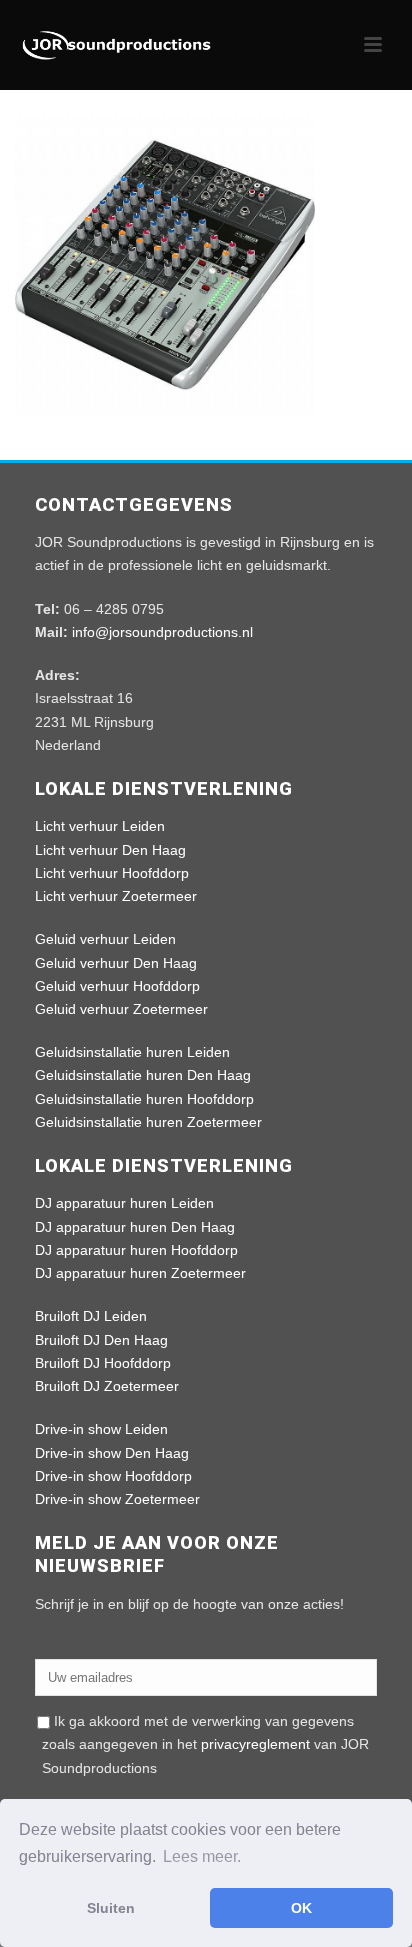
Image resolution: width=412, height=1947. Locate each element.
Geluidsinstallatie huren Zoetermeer (148, 1122)
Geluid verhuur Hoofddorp (117, 986)
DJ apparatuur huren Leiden (124, 1203)
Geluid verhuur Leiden (105, 939)
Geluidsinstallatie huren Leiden (132, 1052)
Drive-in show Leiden (101, 1429)
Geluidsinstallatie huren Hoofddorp (144, 1099)
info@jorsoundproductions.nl (162, 632)
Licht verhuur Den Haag (110, 850)
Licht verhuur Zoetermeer (116, 896)
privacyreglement (255, 1744)
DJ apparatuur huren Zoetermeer (140, 1273)
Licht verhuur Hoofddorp (112, 873)
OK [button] (301, 1908)
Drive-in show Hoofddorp (113, 1476)
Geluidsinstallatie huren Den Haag (143, 1075)
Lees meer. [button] (202, 1856)
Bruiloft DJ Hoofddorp (103, 1363)
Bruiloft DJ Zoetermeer (107, 1386)
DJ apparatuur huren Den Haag (135, 1227)
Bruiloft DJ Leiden (91, 1316)
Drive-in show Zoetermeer (117, 1499)
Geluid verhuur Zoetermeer (121, 1009)
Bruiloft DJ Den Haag (101, 1340)
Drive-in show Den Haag (112, 1453)
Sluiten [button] (111, 1908)
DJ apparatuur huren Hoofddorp (136, 1250)
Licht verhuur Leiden (100, 826)
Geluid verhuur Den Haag (116, 963)
